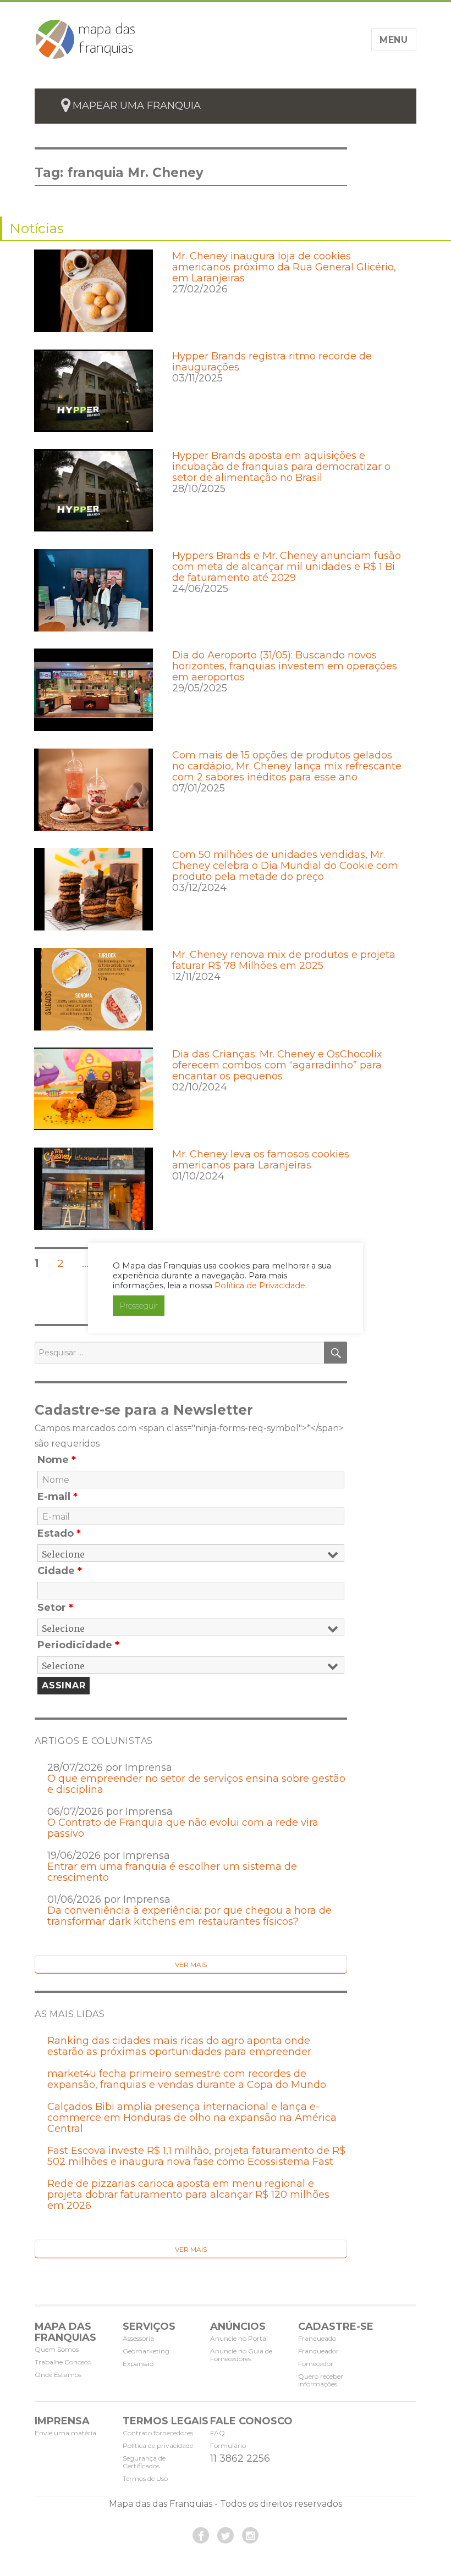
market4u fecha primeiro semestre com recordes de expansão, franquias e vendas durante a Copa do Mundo (187, 2079)
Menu (394, 40)
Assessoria (138, 2338)
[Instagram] (250, 2535)
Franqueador (318, 2351)
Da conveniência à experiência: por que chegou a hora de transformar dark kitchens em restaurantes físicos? (189, 1916)
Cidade (60, 1571)
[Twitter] (226, 2535)
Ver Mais (191, 1965)
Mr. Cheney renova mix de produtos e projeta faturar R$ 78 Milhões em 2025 (284, 960)
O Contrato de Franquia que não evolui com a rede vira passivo (183, 1828)
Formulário (228, 2445)
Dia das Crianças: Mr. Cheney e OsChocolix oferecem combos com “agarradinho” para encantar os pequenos (277, 1065)
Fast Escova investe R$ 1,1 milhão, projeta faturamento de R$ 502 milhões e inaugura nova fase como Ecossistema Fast (196, 2156)
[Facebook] (201, 2535)
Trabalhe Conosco (63, 2362)
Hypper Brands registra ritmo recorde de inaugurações (272, 362)
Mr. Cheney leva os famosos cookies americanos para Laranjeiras (261, 1160)
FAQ (218, 2433)
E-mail (57, 1497)
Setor (55, 1608)
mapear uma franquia (137, 106)
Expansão (138, 2364)
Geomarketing (146, 2351)
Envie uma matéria (65, 2433)
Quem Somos (57, 2349)
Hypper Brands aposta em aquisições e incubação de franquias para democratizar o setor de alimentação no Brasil (281, 467)
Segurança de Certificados (144, 2462)
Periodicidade (78, 1645)
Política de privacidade (158, 2445)
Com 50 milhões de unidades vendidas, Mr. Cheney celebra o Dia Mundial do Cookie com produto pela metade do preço (285, 866)
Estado (59, 1533)
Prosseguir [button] (139, 1306)
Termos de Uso (145, 2478)
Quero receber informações (321, 2380)
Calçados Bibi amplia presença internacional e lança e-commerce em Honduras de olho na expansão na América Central (192, 2118)
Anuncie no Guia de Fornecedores (241, 2355)
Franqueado (317, 2338)
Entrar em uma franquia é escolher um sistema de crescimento (172, 1872)
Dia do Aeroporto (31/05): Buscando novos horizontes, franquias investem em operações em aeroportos (285, 666)
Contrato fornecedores (158, 2433)
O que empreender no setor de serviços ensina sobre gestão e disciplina (196, 1784)
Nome (57, 1460)
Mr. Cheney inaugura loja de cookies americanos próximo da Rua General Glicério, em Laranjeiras (284, 267)
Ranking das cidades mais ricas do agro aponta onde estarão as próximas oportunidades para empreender (179, 2046)
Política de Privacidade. (261, 1286)
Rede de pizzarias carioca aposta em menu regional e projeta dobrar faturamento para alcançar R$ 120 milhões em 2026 (188, 2195)
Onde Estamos (58, 2375)
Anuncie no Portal (239, 2338)
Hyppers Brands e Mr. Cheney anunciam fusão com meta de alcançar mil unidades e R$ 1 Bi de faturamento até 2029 (287, 567)
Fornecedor (316, 2364)
